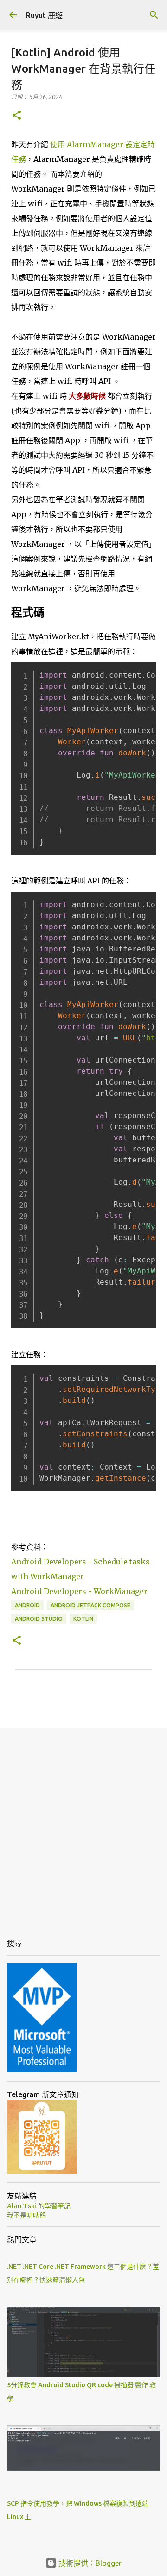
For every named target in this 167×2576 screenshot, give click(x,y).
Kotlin (83, 1619)
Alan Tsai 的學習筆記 (39, 2206)
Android (27, 1605)
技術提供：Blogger (89, 2563)
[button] (17, 116)
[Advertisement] (83, 1825)
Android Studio (39, 1619)
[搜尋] (154, 15)
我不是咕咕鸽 (26, 2215)
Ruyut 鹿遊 (44, 15)
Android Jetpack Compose (90, 1605)
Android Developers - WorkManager (79, 1591)
